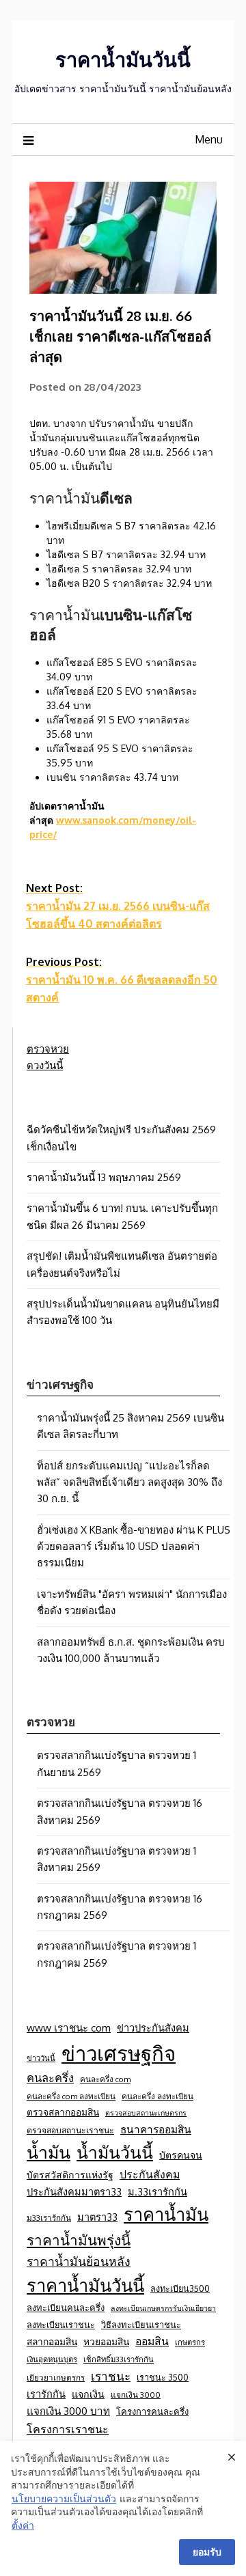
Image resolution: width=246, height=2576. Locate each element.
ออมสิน (152, 2341)
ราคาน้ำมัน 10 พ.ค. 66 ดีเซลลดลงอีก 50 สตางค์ (122, 980)
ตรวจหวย (48, 1049)
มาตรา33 (97, 2217)
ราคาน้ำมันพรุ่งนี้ (79, 2240)
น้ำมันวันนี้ (115, 2152)
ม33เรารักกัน (49, 2218)
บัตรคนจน (181, 2155)
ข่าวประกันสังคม (153, 2027)
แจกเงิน (88, 2394)
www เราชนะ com (69, 2027)
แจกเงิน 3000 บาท (68, 2411)
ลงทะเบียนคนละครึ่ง (66, 2308)
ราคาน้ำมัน (166, 2214)
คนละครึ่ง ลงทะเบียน (158, 2096)
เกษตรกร (190, 2342)
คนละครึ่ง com (105, 2079)
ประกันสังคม (150, 2174)
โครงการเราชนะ (68, 2429)
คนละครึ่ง (50, 2078)
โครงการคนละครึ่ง (152, 2411)
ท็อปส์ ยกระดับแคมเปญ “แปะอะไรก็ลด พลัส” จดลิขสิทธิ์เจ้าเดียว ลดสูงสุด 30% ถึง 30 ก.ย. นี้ (129, 1482)
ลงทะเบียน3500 (180, 2288)
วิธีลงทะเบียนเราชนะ (141, 2325)
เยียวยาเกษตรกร (56, 2378)
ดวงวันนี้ (45, 1065)
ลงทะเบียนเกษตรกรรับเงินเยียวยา (163, 2308)
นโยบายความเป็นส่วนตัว (64, 2498)
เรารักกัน (46, 2394)
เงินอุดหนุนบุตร (52, 2359)
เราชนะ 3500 (163, 2377)
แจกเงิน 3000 (136, 2395)
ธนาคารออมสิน (156, 2129)
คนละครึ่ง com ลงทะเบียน (71, 2096)
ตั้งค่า (23, 2525)
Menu (209, 139)
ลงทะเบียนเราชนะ (61, 2325)
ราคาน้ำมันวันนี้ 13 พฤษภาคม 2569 (104, 1177)
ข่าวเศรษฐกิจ (119, 2053)
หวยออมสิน (106, 2341)
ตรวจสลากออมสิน (63, 2112)
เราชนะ (111, 2376)
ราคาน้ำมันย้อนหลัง (79, 2261)
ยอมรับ (207, 2552)
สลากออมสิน (52, 2341)
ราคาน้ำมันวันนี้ (123, 59)
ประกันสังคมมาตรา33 (74, 2191)
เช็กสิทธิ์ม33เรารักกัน (119, 2359)
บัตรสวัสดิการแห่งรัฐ (70, 2175)
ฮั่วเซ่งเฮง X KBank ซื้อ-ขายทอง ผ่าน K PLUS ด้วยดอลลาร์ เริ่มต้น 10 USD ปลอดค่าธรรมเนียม (134, 1547)
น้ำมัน (49, 2152)
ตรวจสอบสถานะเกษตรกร (146, 2113)
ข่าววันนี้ (41, 2058)
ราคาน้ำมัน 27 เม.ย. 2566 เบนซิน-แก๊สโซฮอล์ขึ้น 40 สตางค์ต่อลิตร (118, 906)
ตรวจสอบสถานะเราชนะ (70, 2130)
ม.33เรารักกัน (158, 2191)
